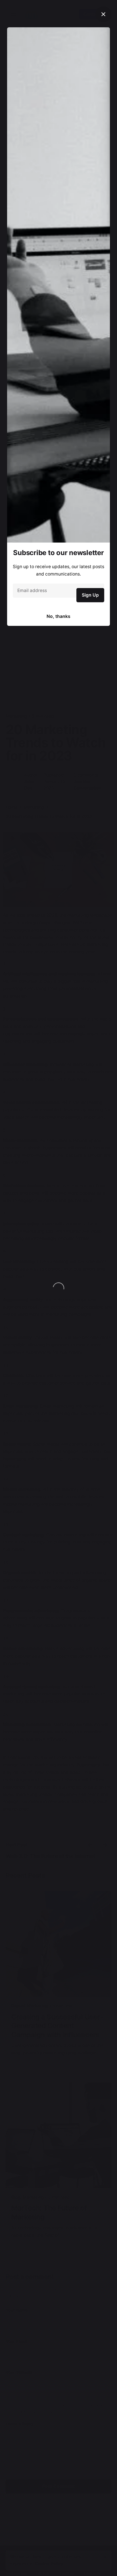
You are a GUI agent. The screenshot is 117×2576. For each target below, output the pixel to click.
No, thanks (58, 616)
